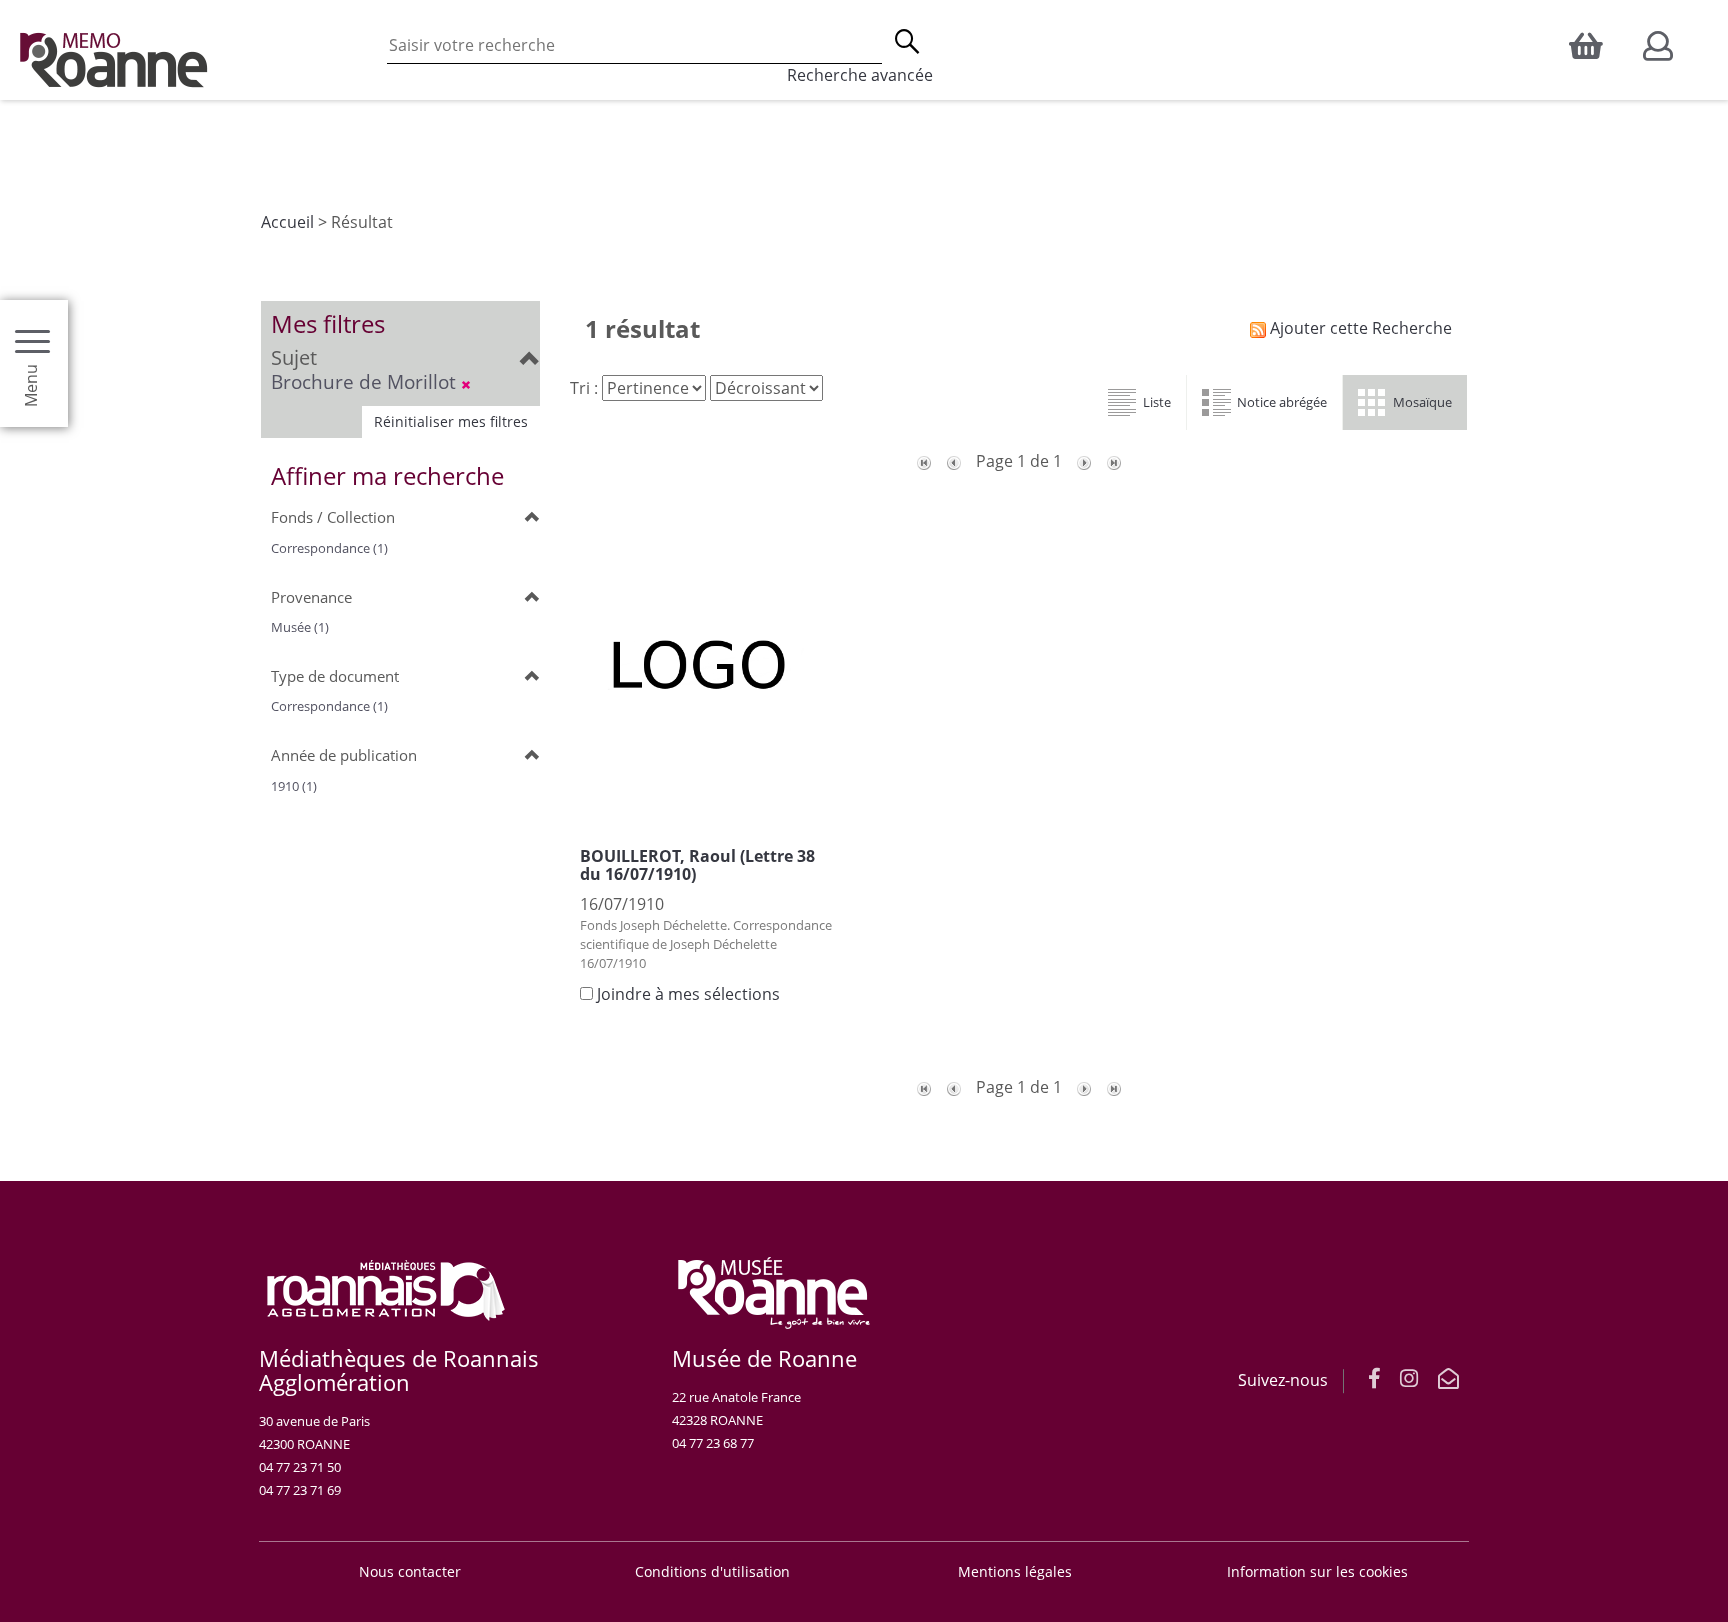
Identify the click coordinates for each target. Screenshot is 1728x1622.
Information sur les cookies (1317, 1571)
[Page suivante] (1084, 461)
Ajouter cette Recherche (1359, 328)
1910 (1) (294, 786)
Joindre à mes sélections (688, 994)
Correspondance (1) (329, 548)
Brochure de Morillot (366, 381)
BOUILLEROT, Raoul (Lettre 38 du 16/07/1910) (697, 865)
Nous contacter (410, 1571)
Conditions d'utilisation (712, 1571)
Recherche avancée (860, 75)
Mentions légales (1015, 1571)
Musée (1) (300, 627)
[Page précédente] (954, 461)
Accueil (287, 222)
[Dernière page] (1114, 461)
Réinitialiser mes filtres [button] (451, 421)
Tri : (584, 388)
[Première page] (924, 461)
